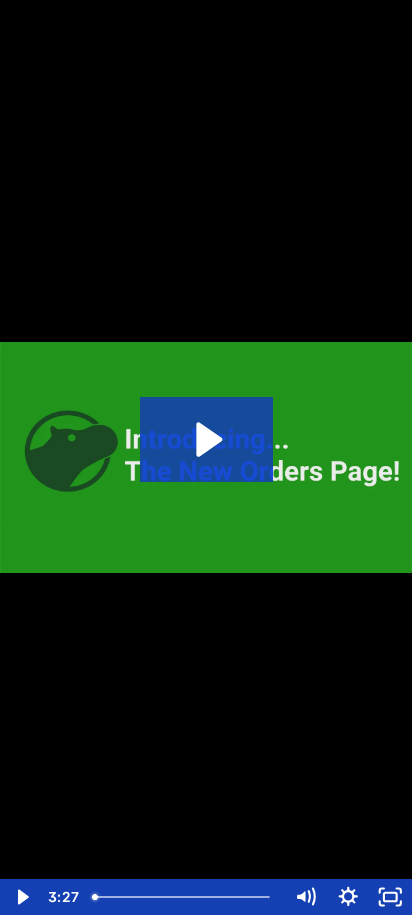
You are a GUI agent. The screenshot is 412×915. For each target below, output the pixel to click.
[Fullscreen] (390, 897)
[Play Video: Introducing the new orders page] (206, 439)
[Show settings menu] (348, 897)
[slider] (184, 897)
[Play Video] (21, 897)
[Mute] (305, 897)
